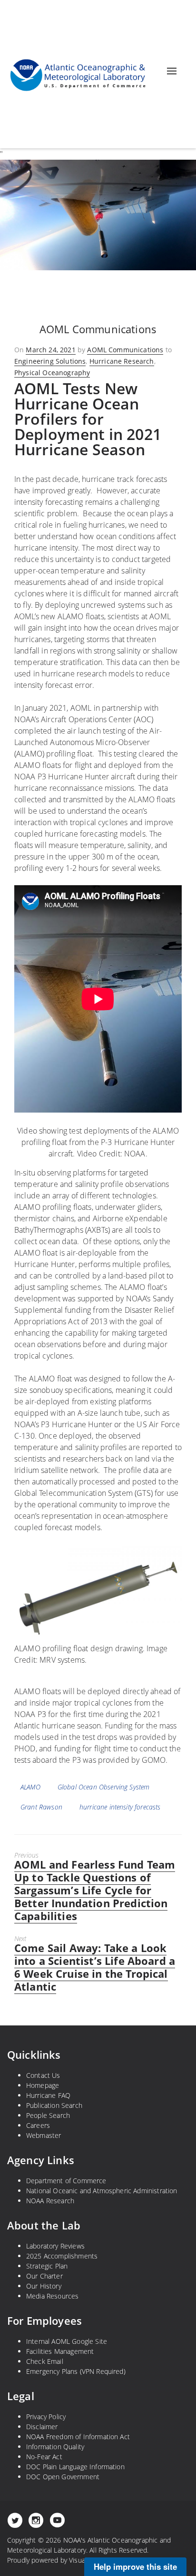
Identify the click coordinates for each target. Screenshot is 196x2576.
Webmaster (44, 2135)
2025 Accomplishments (62, 2256)
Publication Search (54, 2105)
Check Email (45, 2361)
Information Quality (55, 2447)
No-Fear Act (44, 2457)
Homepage (43, 2085)
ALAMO (30, 1787)
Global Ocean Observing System (104, 1787)
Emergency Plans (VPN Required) (76, 2371)
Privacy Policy (46, 2417)
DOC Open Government (63, 2477)
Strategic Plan (47, 2266)
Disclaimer (42, 2427)
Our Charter (44, 2276)
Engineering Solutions (50, 361)
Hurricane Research (122, 361)
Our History (44, 2286)
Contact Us (43, 2075)
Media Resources (52, 2296)
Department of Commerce (66, 2181)
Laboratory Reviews (55, 2246)
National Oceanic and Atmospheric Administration (102, 2191)
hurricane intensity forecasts (120, 1807)
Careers (38, 2125)
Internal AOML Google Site (67, 2341)
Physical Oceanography (52, 373)
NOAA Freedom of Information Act (78, 2437)
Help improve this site (135, 2566)
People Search (48, 2115)
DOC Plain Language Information (75, 2467)
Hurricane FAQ (48, 2095)
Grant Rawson (41, 1807)
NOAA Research (50, 2201)
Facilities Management (60, 2351)
